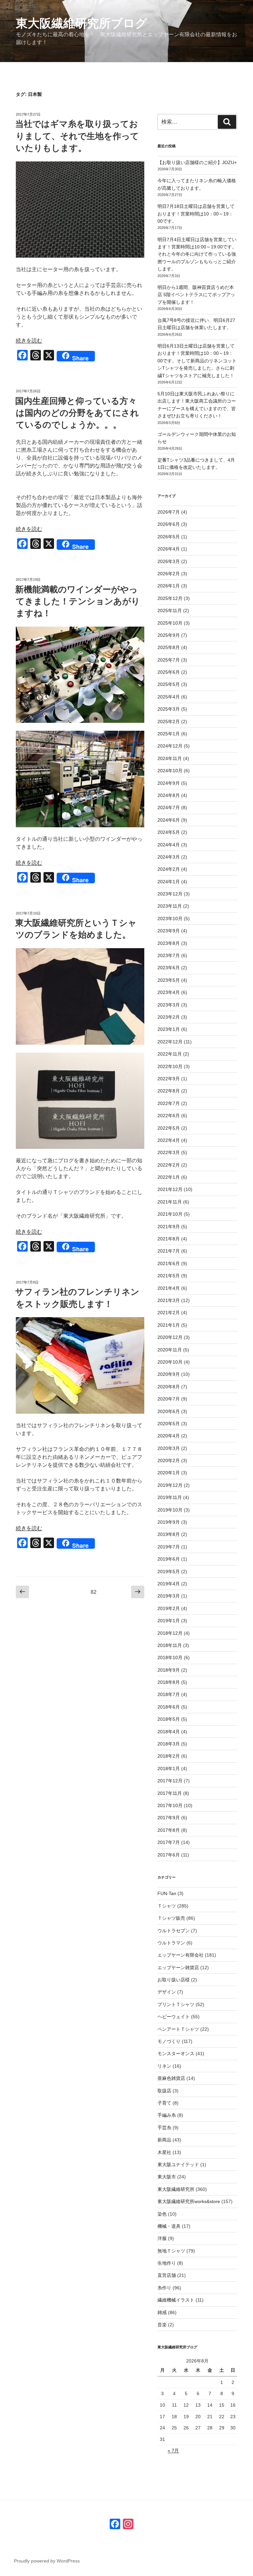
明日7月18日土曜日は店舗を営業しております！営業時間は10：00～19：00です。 (196, 214)
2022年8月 (169, 1091)
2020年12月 (170, 1337)
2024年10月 (170, 771)
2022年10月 (170, 1066)
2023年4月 (169, 992)
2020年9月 (169, 1374)
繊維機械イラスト (176, 2300)
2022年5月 (169, 1128)
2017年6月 (169, 1855)
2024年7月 (169, 807)
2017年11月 (170, 1793)
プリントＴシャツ (176, 2004)
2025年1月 (169, 734)
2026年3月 (169, 561)
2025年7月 (169, 660)
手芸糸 (164, 2128)
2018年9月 (169, 1670)
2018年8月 (169, 1682)
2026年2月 (169, 574)
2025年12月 (170, 598)
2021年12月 (170, 1189)
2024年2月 (169, 869)
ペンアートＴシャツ (178, 2029)
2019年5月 (169, 1571)
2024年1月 (169, 882)
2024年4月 (169, 845)
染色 (162, 2214)
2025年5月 (169, 684)
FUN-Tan (167, 1893)
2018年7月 (169, 1694)
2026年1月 (169, 586)
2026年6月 (169, 524)
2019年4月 (169, 1584)
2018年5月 (169, 1719)
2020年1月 (169, 1473)
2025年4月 (169, 697)
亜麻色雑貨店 (171, 2078)
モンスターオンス (176, 2053)
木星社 (164, 2152)
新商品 (164, 2140)
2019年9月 (169, 1522)
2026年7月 (169, 512)
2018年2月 (169, 1756)
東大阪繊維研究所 (176, 2189)
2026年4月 (169, 549)
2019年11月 (170, 1497)
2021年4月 (169, 1288)
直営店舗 (167, 2275)
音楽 (162, 2325)
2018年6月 (169, 1707)
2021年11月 (170, 1202)
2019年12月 (170, 1485)
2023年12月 (170, 894)
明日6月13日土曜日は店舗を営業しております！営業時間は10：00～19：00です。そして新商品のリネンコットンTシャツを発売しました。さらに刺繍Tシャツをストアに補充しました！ (197, 361)
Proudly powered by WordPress (47, 2561)
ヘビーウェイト (174, 2017)
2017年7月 (169, 1842)
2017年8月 (169, 1830)
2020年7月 (169, 1399)
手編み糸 (167, 2115)
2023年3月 (169, 1005)
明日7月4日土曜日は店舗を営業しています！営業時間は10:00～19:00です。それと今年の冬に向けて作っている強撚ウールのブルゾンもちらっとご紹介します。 (197, 254)
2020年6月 (169, 1411)
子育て (164, 2103)
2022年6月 (169, 1116)
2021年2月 (169, 1313)
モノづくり (169, 2041)
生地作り (167, 2263)
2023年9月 (169, 931)
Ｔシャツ (167, 1906)
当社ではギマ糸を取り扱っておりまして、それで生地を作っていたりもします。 (77, 136)
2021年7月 (169, 1251)
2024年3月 (169, 857)
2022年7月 (169, 1103)
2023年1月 (169, 1029)
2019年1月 (169, 1621)
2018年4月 (169, 1732)
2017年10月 (170, 1805)
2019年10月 (170, 1510)
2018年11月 (170, 1645)
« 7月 (173, 2450)
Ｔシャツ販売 (171, 1918)
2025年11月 (170, 610)
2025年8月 (169, 647)
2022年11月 (170, 1054)
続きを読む (29, 340)
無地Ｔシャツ (171, 2251)
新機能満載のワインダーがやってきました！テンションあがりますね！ (78, 601)
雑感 (162, 2312)
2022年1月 (169, 1177)
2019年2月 (169, 1608)
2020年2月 (169, 1460)
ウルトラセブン (174, 1931)
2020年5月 (169, 1424)
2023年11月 (170, 906)
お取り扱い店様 (174, 1980)
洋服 (162, 2238)
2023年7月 (169, 955)
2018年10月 (170, 1657)
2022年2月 (169, 1165)
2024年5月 (169, 832)
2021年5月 (169, 1276)
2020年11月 (170, 1350)
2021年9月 (169, 1227)
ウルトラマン (171, 1943)
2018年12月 (170, 1633)
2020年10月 (170, 1362)
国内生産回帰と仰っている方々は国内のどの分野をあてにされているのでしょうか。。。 (77, 413)
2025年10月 (170, 623)
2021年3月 (169, 1300)
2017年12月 (170, 1781)
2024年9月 (169, 783)
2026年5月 (169, 537)
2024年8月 (169, 795)
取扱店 (164, 2091)
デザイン (167, 1992)
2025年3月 (169, 709)
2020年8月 (169, 1387)
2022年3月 (169, 1152)
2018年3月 (169, 1744)
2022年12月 (170, 1042)
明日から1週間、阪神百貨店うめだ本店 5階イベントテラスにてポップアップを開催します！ (196, 295)
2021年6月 (169, 1263)
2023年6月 (169, 968)
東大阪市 (167, 2177)
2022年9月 (169, 1079)
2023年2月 (169, 1017)
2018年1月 (169, 1769)
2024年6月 (169, 820)
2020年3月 (169, 1448)
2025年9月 (169, 635)
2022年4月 (169, 1140)
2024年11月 (170, 758)
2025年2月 (169, 722)
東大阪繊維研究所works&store (189, 2201)
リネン (164, 2066)
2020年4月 (169, 1436)
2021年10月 (170, 1214)
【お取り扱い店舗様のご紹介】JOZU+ (197, 162)
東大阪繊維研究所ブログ (82, 23)
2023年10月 (170, 919)
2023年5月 (169, 980)
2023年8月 (169, 943)
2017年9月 (169, 1818)
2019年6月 (169, 1559)
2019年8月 (169, 1534)
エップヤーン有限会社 (181, 1955)
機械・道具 (169, 2226)
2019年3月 (169, 1596)
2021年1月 (169, 1325)
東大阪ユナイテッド (178, 2165)
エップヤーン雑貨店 (178, 1967)
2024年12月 (170, 746)
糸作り (164, 2288)
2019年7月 (169, 1547)
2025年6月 (169, 672)
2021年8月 (169, 1239)
